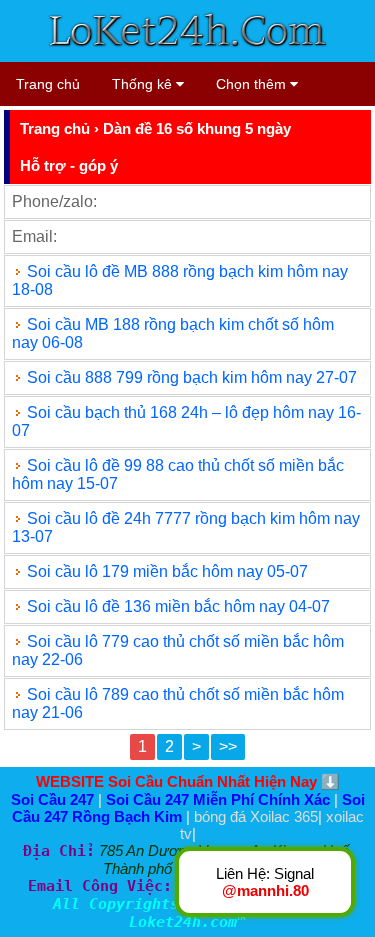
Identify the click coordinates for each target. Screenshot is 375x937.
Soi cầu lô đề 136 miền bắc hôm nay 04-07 (178, 606)
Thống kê (144, 84)
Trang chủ (48, 84)
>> (228, 746)
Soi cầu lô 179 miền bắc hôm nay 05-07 (167, 571)
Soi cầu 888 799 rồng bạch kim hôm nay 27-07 (192, 377)
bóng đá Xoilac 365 (256, 816)
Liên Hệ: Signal (265, 882)
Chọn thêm (253, 84)
